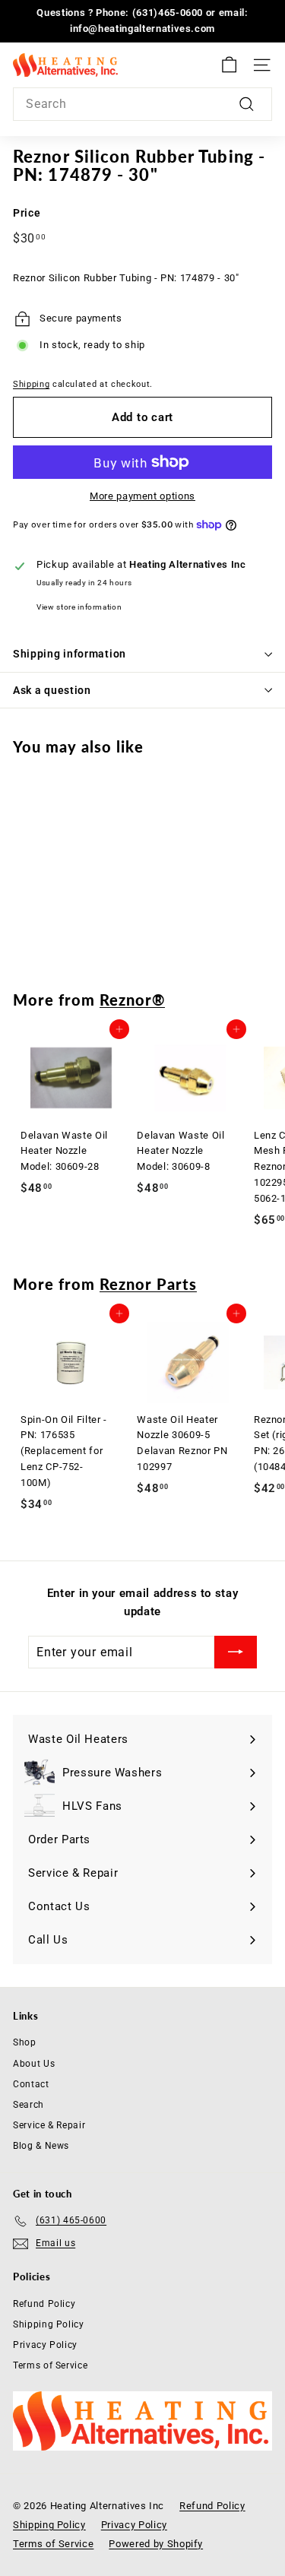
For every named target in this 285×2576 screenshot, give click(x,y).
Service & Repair (49, 2125)
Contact (31, 2084)
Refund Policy (44, 2304)
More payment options (142, 496)
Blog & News (41, 2146)
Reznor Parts (148, 1284)
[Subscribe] (236, 1652)
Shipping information (70, 654)
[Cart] (229, 65)
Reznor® (132, 1000)
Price (27, 213)
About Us (34, 2064)
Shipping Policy (49, 2324)
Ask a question (52, 690)
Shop (25, 2042)
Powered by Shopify (156, 2544)
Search (28, 2105)
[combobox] (142, 104)
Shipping (31, 384)
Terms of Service (50, 2365)
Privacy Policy (45, 2345)
